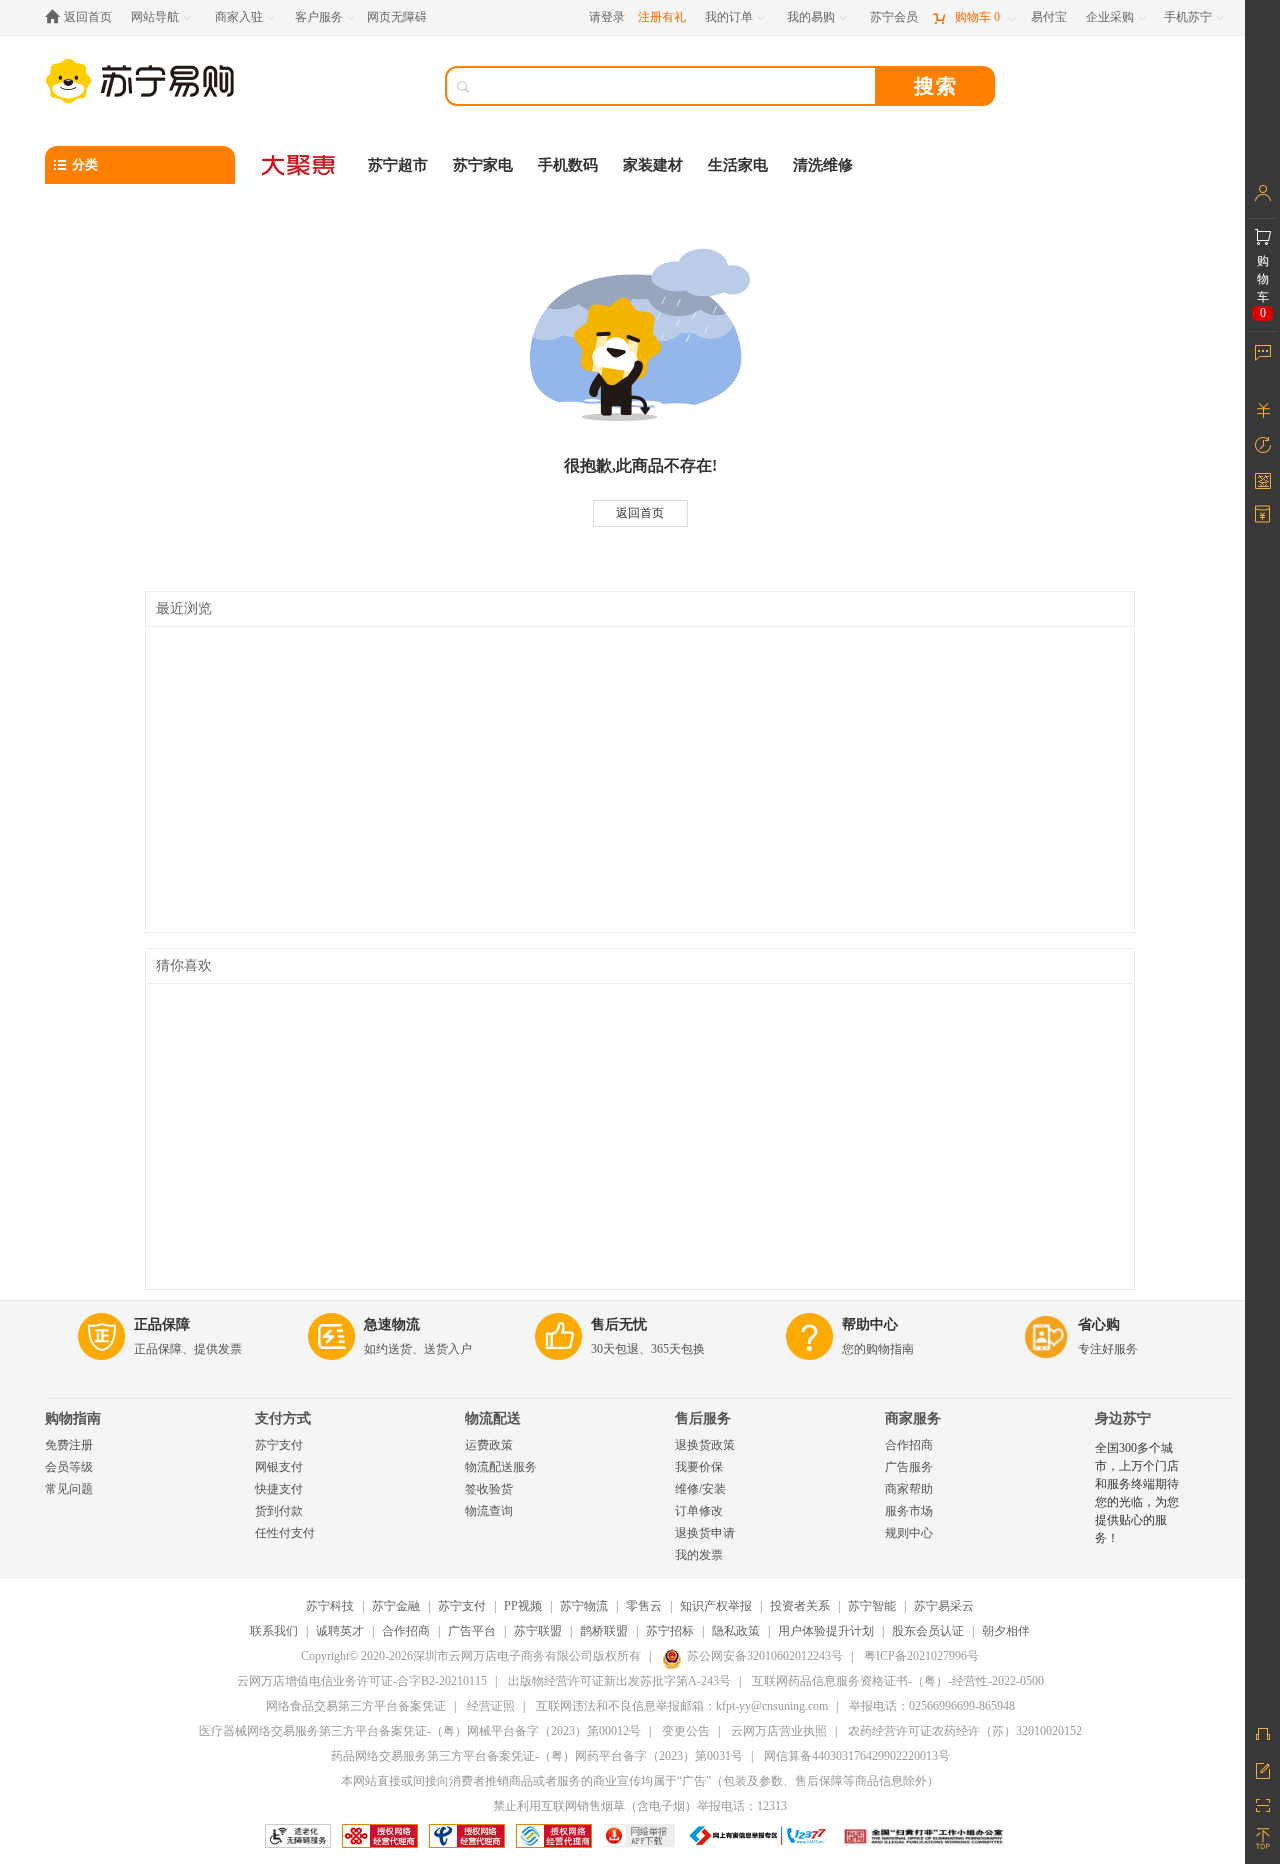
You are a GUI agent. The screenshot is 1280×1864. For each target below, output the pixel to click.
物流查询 (489, 1511)
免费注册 (69, 1445)
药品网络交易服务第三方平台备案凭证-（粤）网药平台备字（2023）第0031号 (537, 1756)
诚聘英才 (340, 1631)
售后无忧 (619, 1324)
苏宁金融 (396, 1606)
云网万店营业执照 (779, 1731)
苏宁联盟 (538, 1631)
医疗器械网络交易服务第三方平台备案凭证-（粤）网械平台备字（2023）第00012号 (420, 1731)
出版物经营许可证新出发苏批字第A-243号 (619, 1681)
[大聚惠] (300, 165)
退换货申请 (705, 1533)
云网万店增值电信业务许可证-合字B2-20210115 (362, 1681)
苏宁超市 (398, 165)
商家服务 (913, 1418)
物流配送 (493, 1418)
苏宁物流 (584, 1606)
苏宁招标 (670, 1631)
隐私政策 (736, 1631)
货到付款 (279, 1511)
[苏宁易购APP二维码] (1262, 1804)
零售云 (644, 1606)
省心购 (1099, 1324)
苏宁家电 (483, 165)
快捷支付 (279, 1489)
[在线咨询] (1262, 1734)
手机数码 (568, 165)
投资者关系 (800, 1606)
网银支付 (279, 1467)
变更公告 (686, 1731)
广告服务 (909, 1467)
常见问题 (69, 1489)
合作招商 (909, 1445)
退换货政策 (705, 1445)
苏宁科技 (330, 1606)
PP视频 (523, 1606)
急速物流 (392, 1324)
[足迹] (1262, 445)
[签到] (1262, 480)
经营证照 (491, 1706)
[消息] (1262, 352)
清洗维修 (823, 165)
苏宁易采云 (944, 1606)
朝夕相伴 (1006, 1631)
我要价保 (699, 1467)
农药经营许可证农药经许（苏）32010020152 (965, 1731)
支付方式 (283, 1418)
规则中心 (909, 1533)
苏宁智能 (872, 1606)
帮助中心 (870, 1324)
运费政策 (489, 1445)
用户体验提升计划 (826, 1631)
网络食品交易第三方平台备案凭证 (356, 1706)
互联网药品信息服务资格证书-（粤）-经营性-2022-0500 (898, 1681)
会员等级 (69, 1467)
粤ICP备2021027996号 (921, 1656)
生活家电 (738, 165)
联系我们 (274, 1631)
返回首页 (640, 513)
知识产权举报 (716, 1606)
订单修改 (699, 1511)
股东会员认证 (928, 1631)
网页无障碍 (397, 17)
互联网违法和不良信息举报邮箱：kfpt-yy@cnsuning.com (682, 1706)
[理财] (1262, 410)
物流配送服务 (501, 1467)
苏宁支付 (279, 1445)
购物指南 (73, 1418)
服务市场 (909, 1511)
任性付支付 (285, 1533)
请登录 (607, 17)
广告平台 (472, 1631)
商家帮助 (909, 1489)
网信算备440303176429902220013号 (857, 1756)
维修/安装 (700, 1489)
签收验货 (489, 1489)
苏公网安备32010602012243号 (765, 1656)
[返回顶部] (1262, 1839)
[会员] (1262, 193)
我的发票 (699, 1555)
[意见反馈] (1262, 1769)
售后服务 (703, 1418)
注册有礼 (662, 17)
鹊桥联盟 (604, 1631)
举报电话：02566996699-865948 (932, 1706)
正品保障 (162, 1324)
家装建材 (653, 165)
